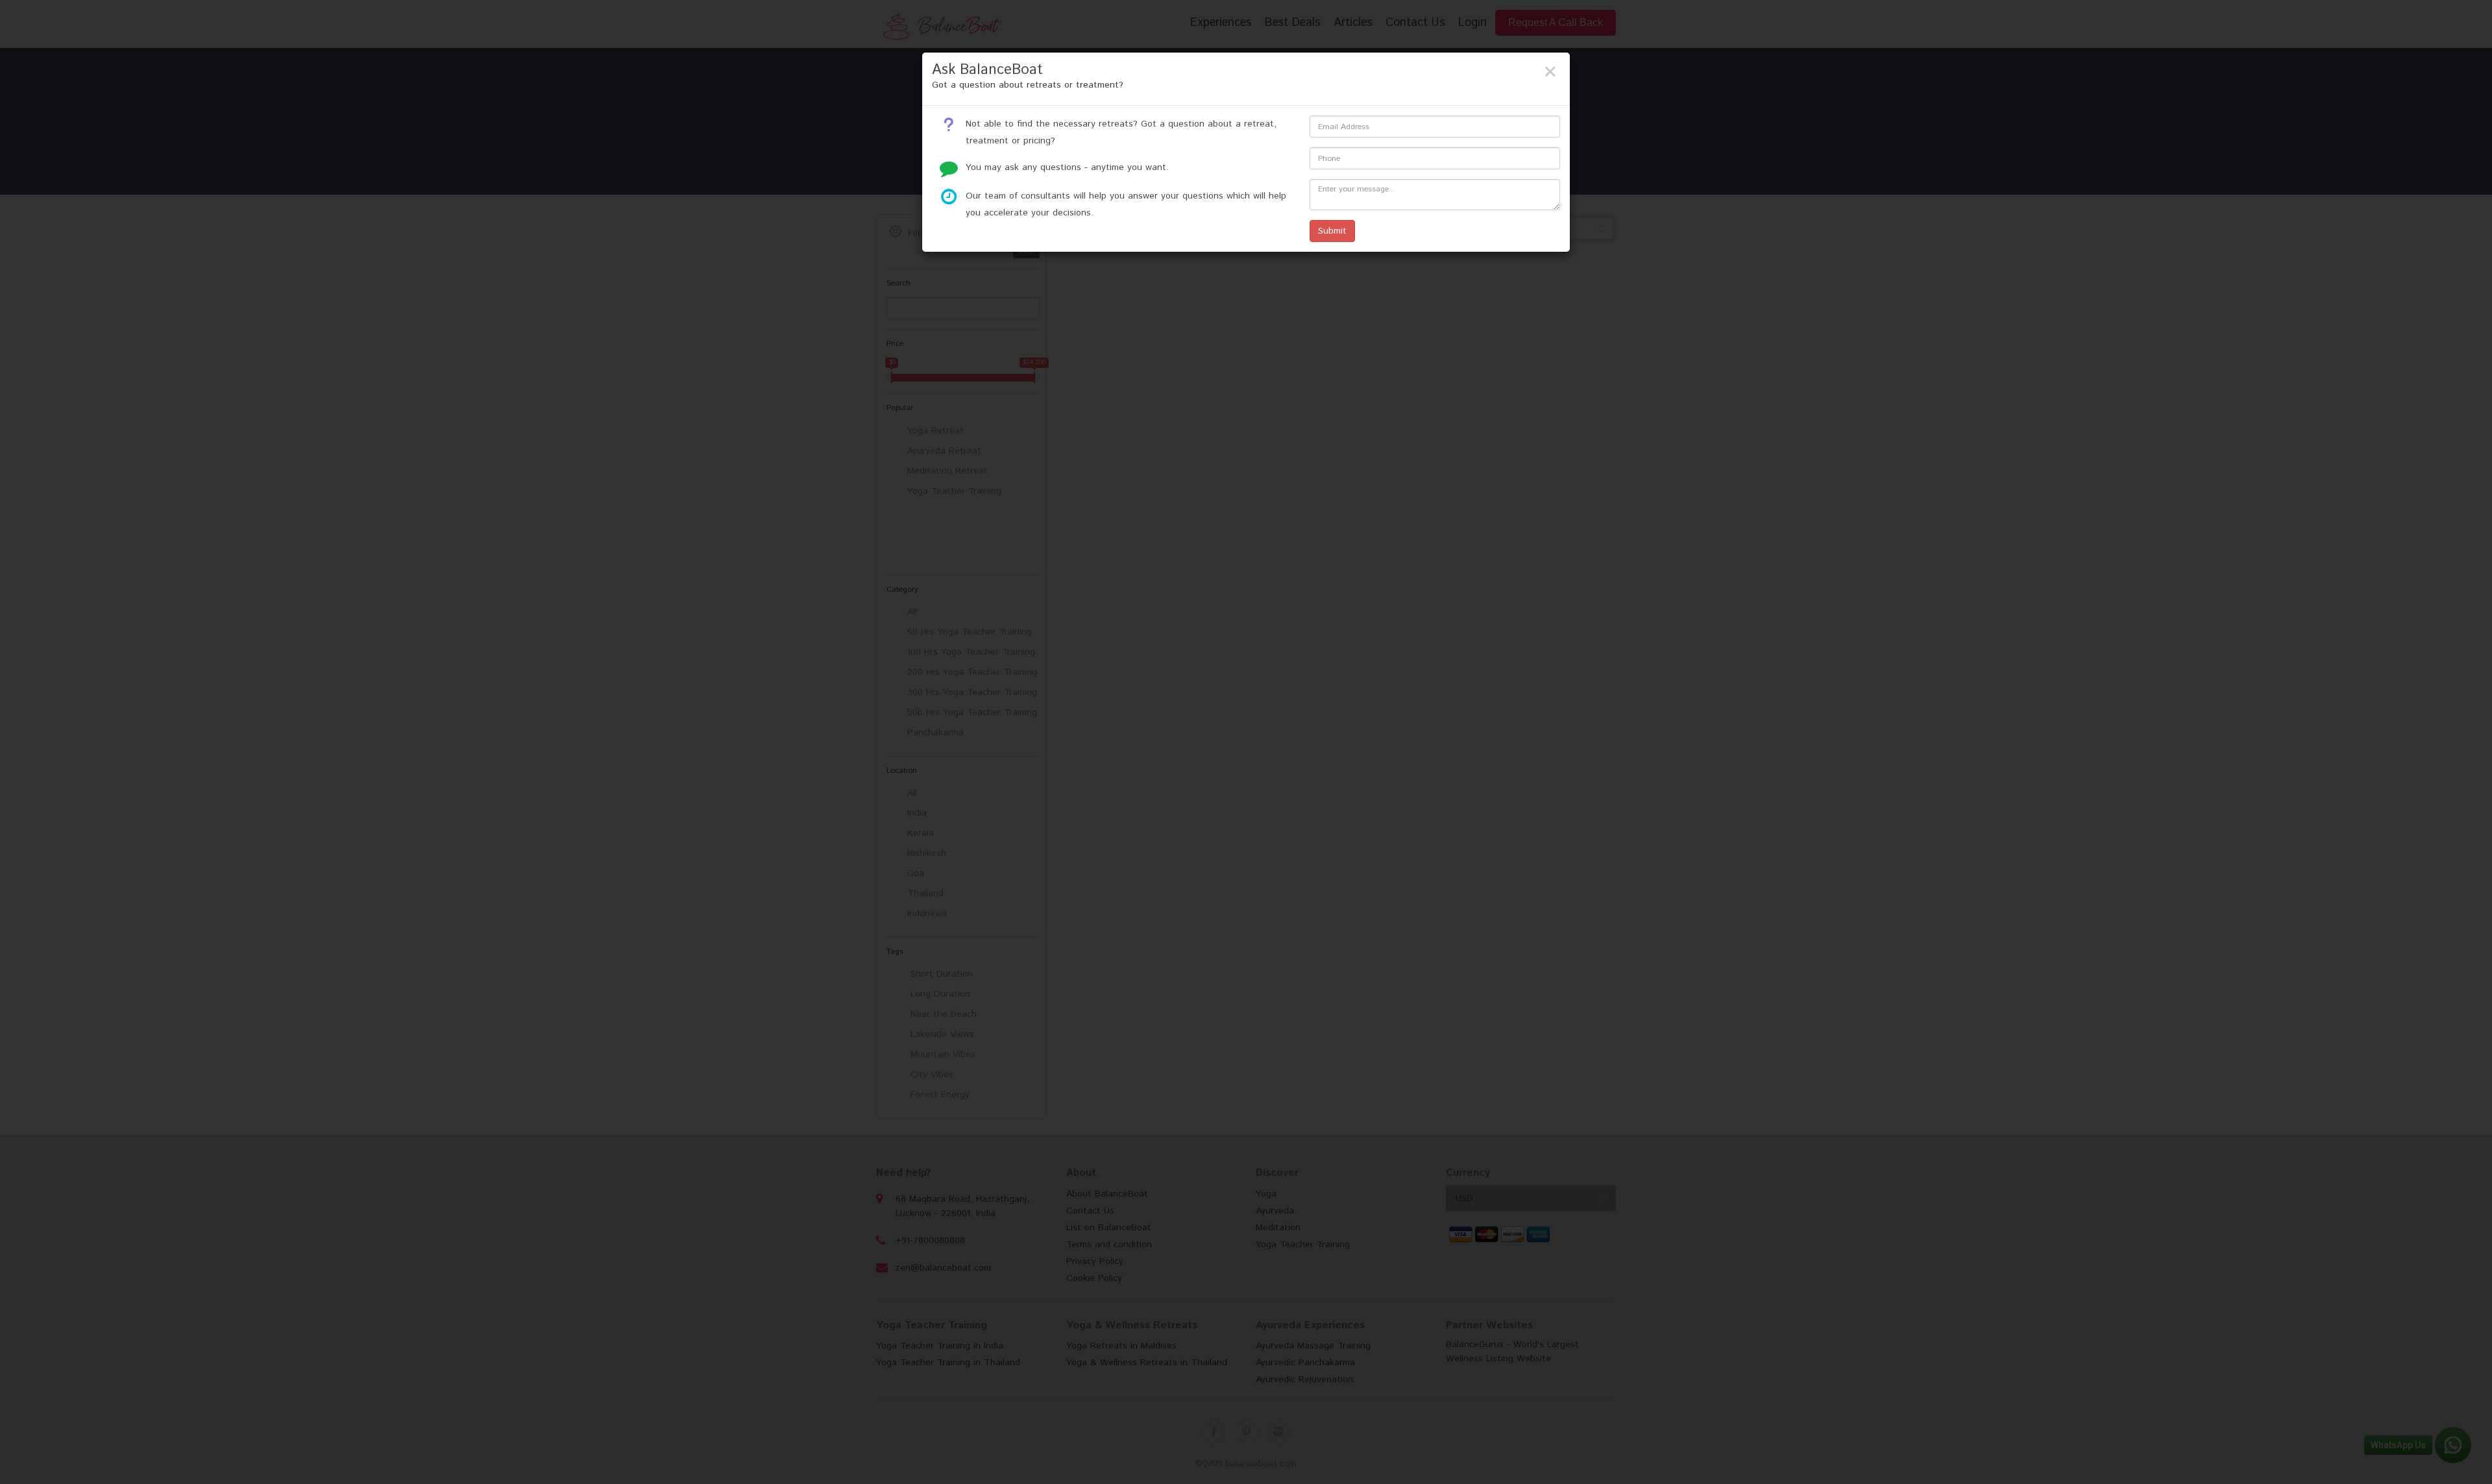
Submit (1332, 231)
